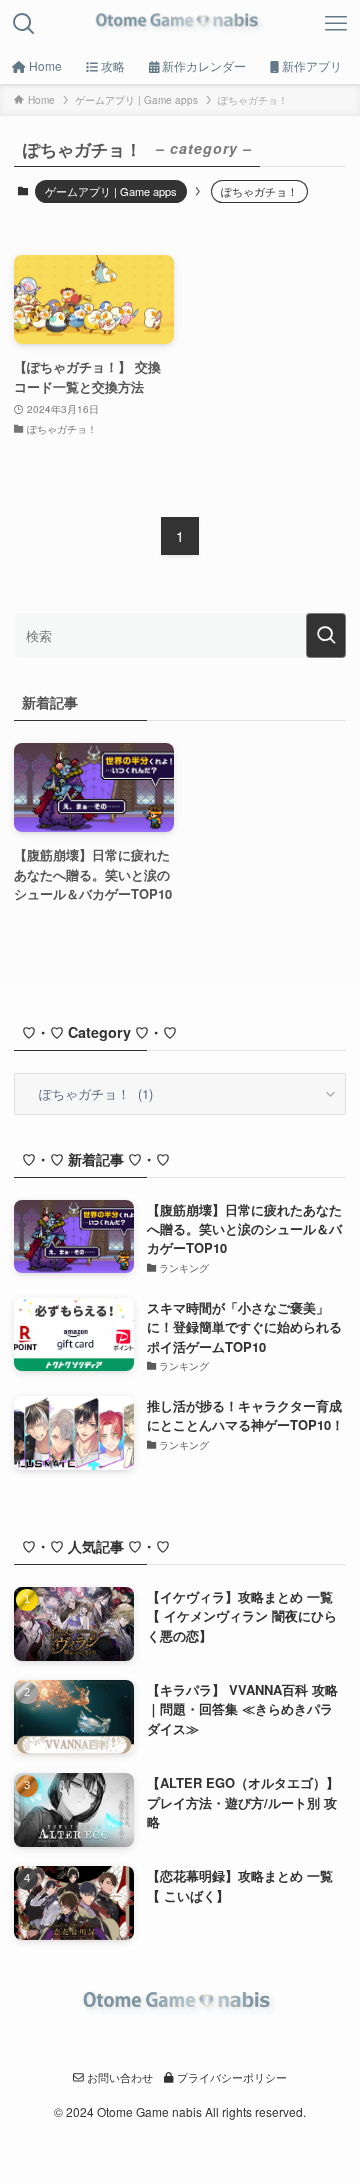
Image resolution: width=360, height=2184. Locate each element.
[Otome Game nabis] (179, 24)
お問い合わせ (118, 2077)
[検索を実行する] (326, 635)
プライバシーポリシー (230, 2077)
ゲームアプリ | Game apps (111, 191)
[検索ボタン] (24, 24)
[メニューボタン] (336, 24)
